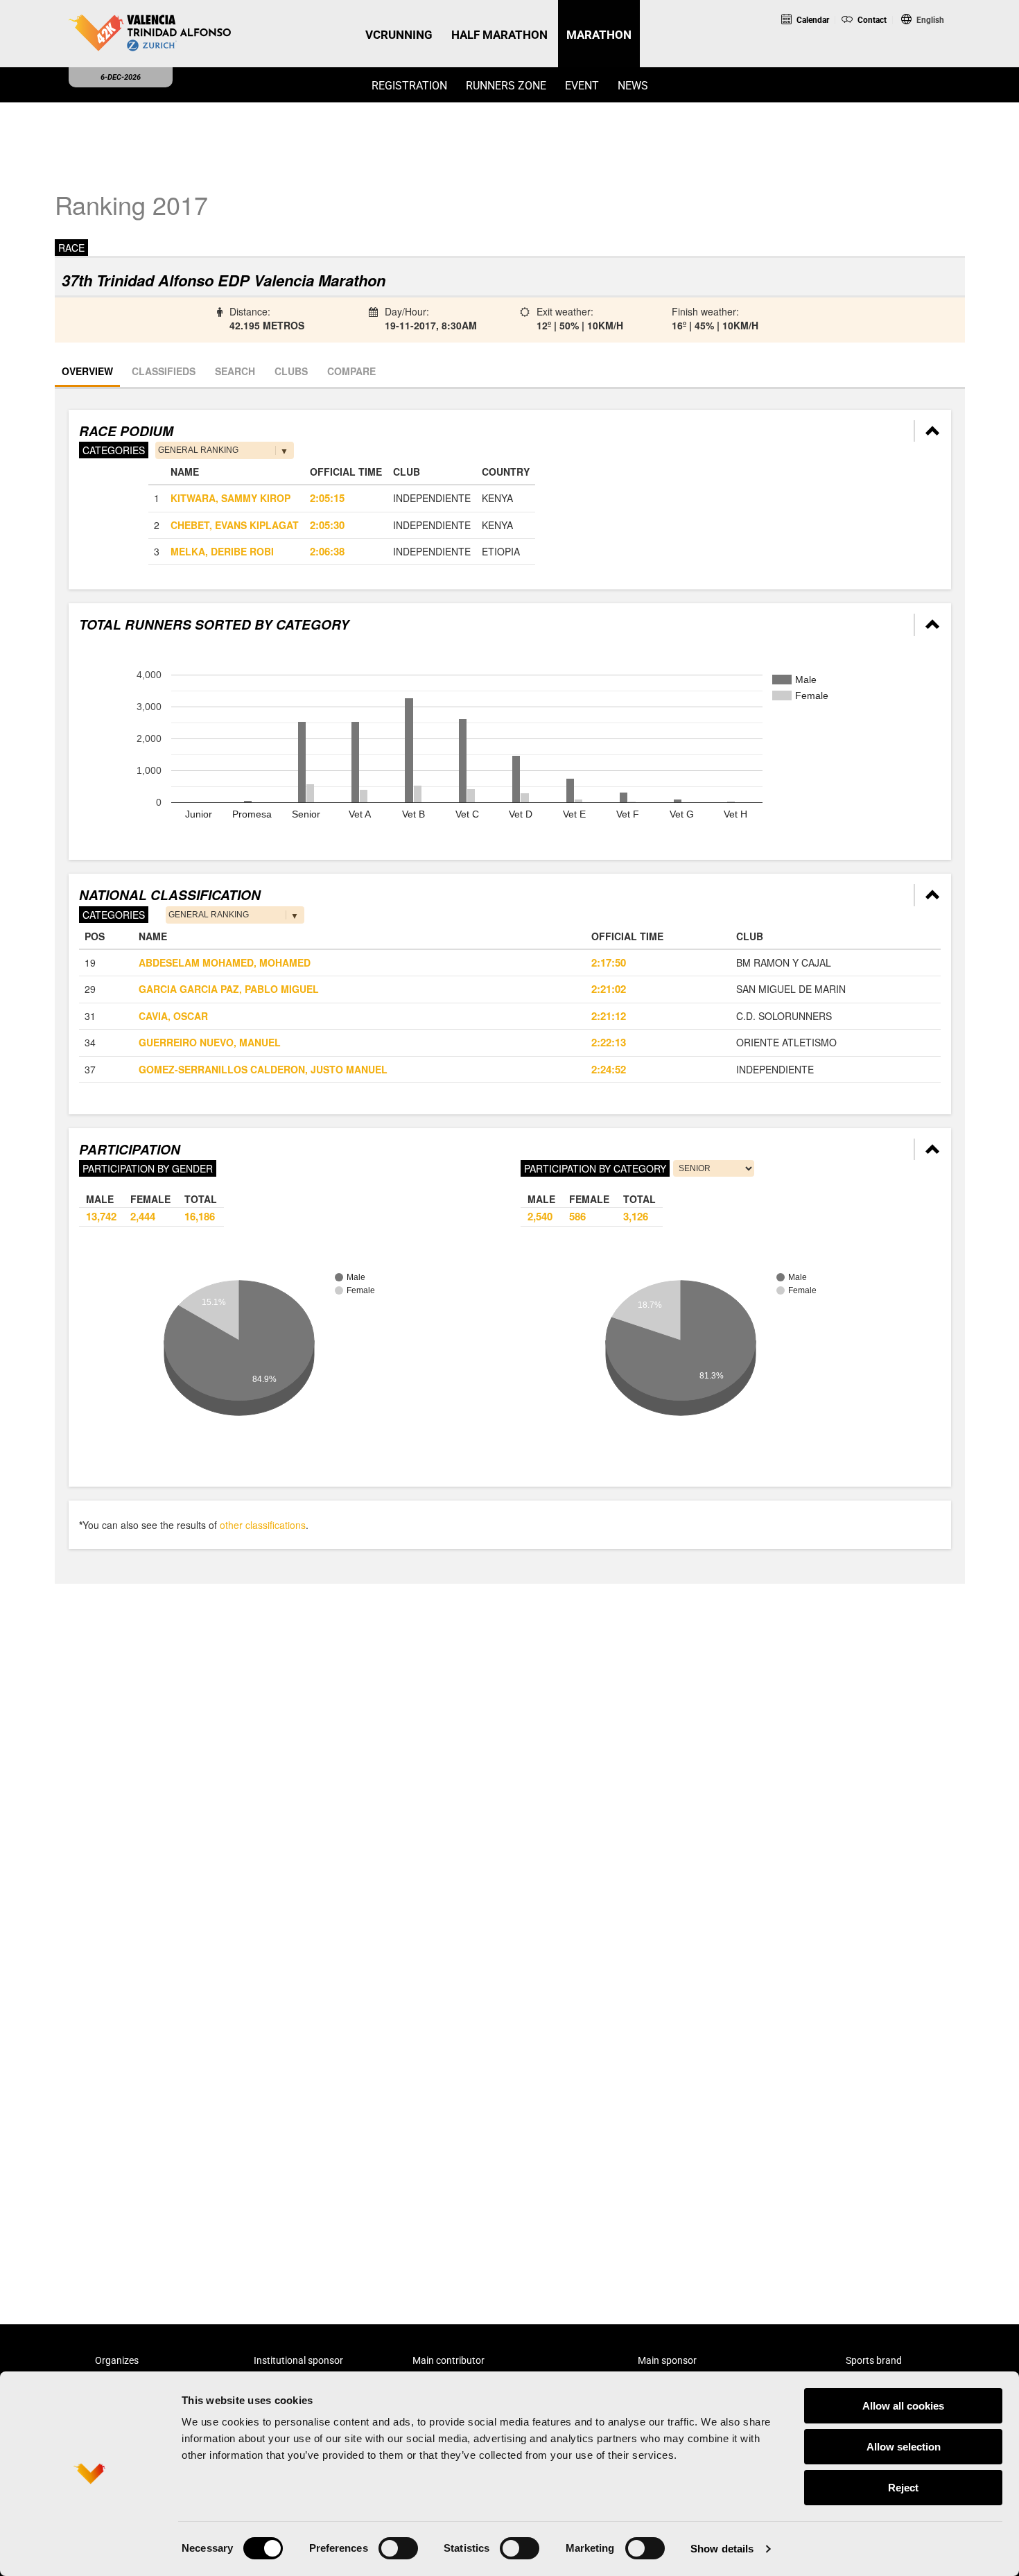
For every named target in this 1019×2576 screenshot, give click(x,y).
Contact (871, 20)
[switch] (398, 2548)
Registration (409, 86)
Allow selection (904, 2447)
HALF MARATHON (499, 35)
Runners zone (506, 86)
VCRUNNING (399, 35)
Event (582, 86)
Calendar (812, 20)
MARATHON (599, 35)
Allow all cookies (903, 2406)
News (633, 86)
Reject (903, 2488)
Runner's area (829, 58)
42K (916, 41)
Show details (722, 2549)
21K (859, 41)
